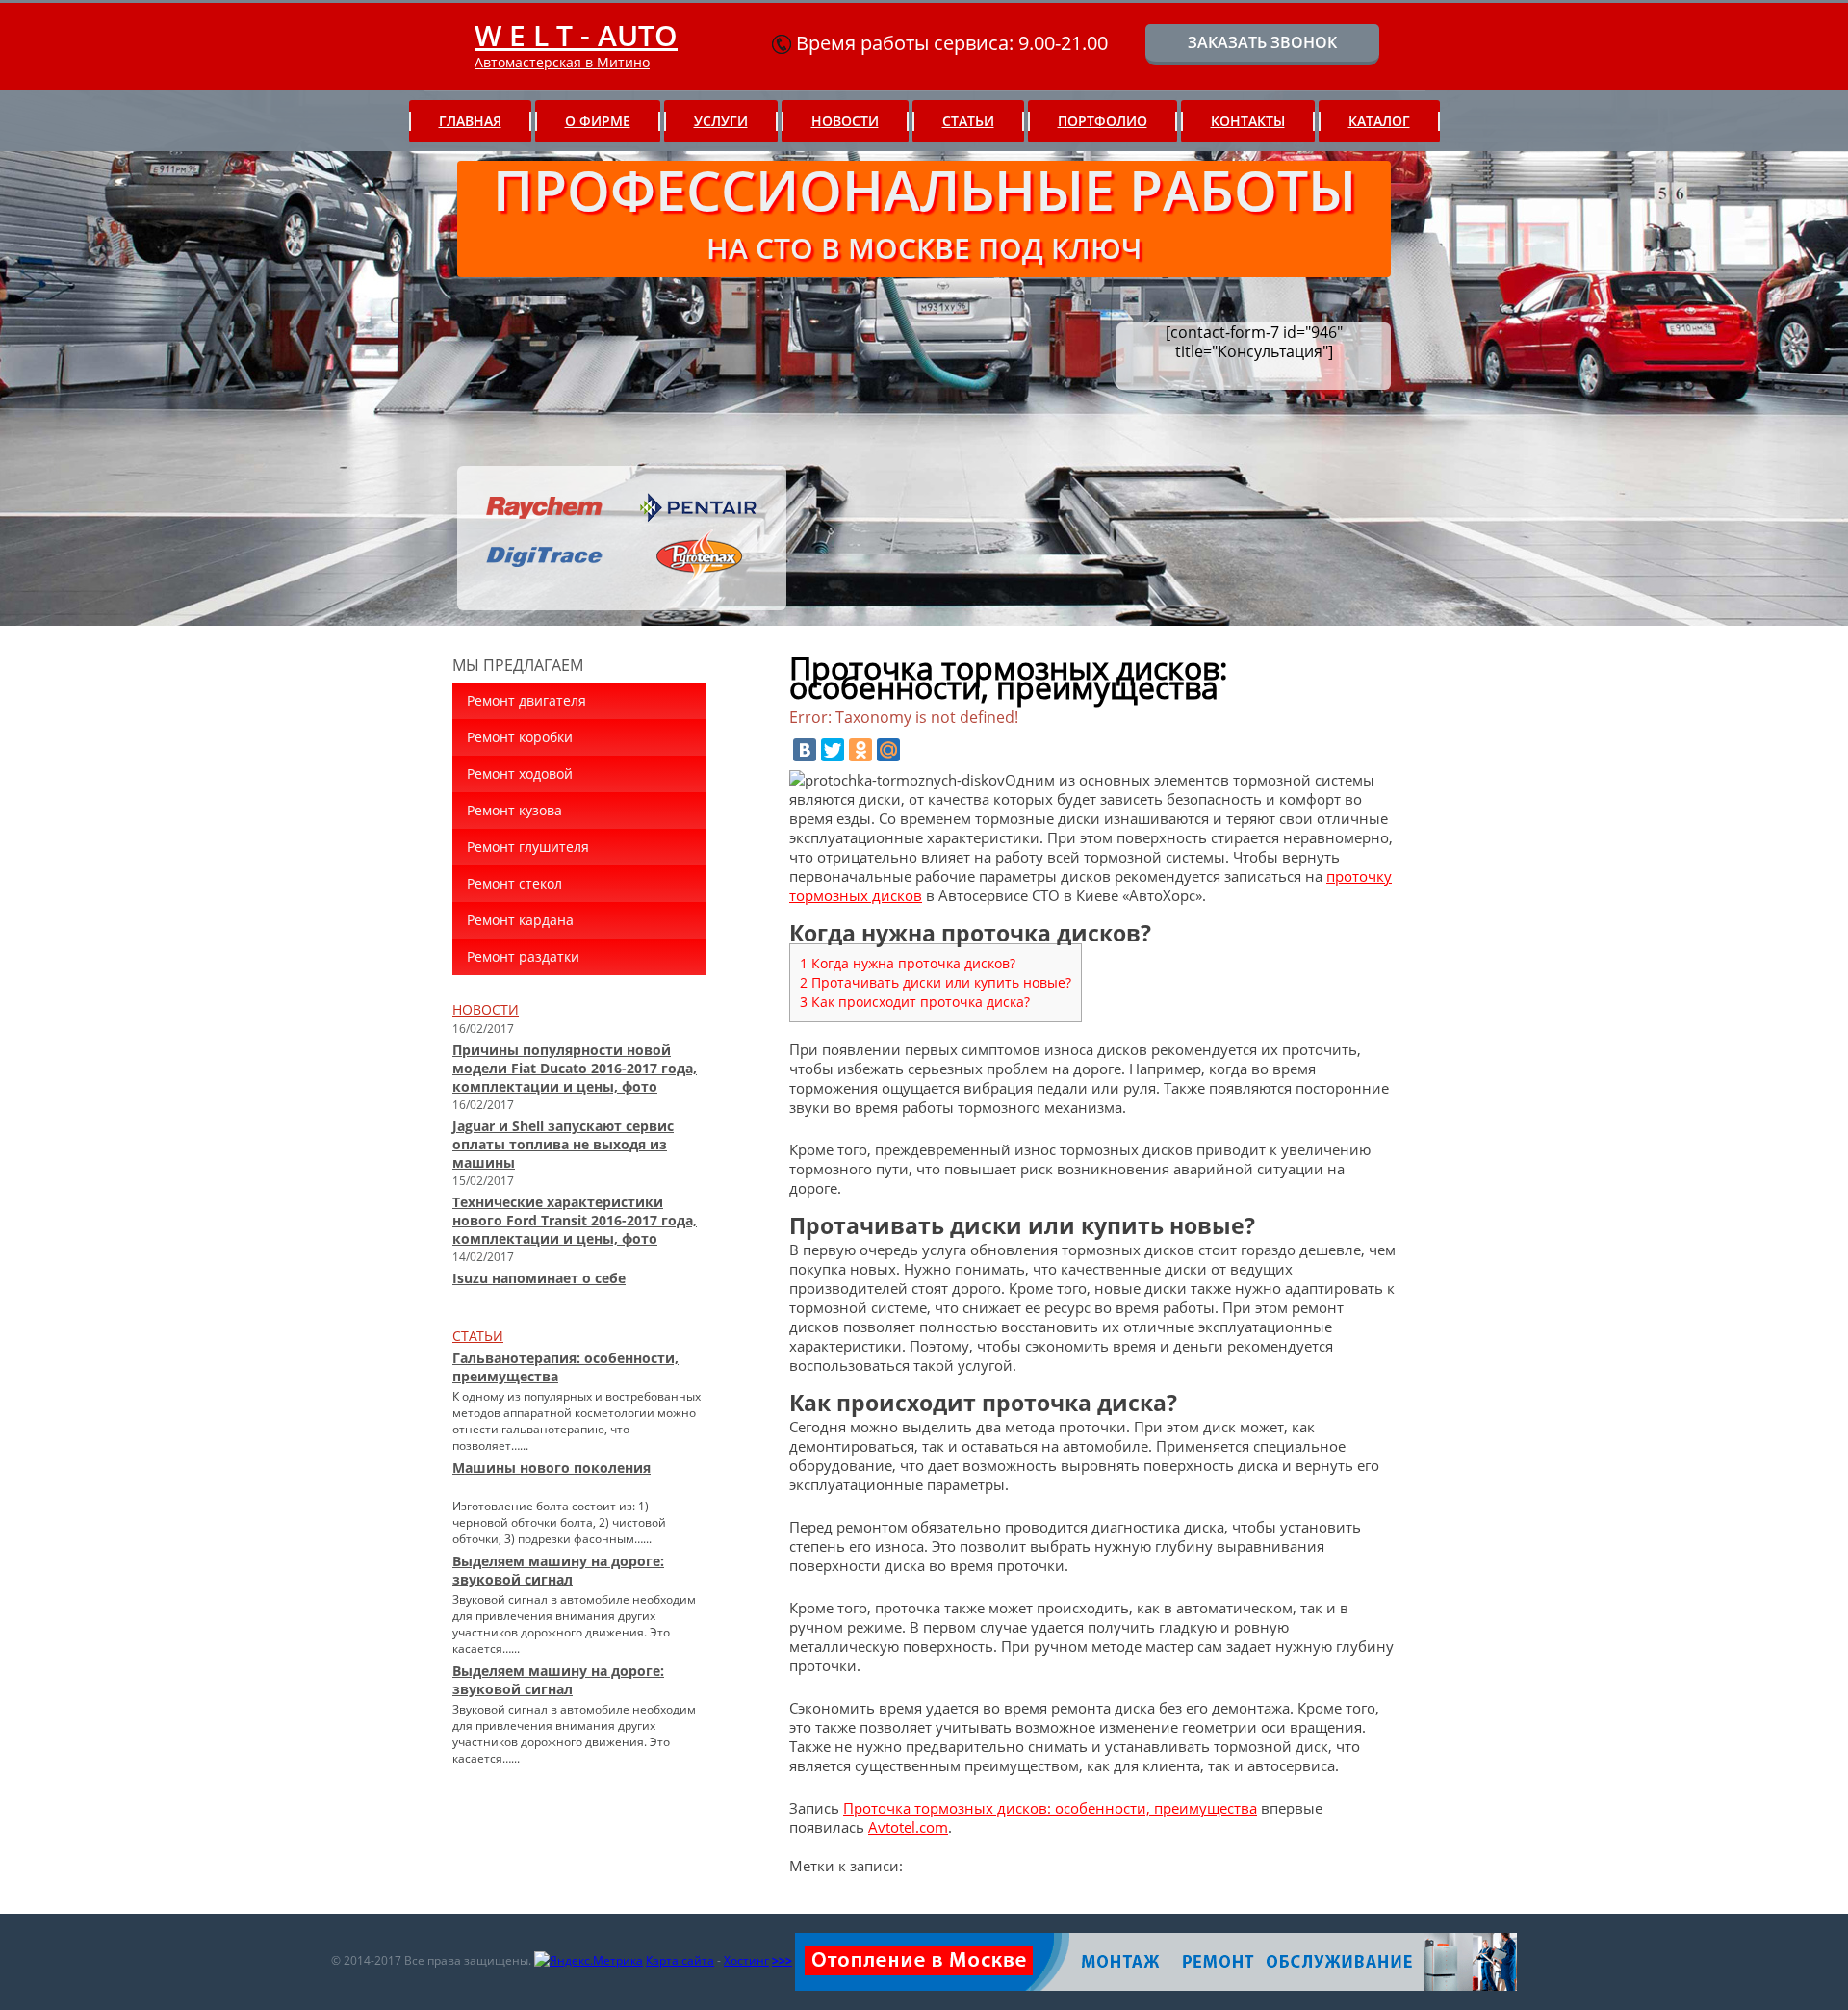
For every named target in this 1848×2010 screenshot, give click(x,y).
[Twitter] (833, 750)
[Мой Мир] (888, 750)
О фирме (598, 121)
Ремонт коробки (520, 737)
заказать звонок (1262, 42)
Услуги (721, 121)
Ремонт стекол (514, 883)
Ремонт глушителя (528, 847)
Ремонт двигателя (526, 700)
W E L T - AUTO (576, 35)
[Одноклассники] (860, 750)
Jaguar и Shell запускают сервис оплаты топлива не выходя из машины (563, 1144)
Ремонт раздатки (523, 956)
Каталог (1379, 121)
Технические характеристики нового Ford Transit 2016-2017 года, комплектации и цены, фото (575, 1220)
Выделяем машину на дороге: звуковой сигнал (558, 1570)
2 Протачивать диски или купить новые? (936, 982)
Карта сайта (680, 1960)
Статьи (968, 121)
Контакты (1248, 121)
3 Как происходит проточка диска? (915, 1002)
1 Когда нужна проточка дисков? (908, 963)
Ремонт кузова (514, 810)
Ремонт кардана (520, 920)
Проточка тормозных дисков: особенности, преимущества (1050, 1808)
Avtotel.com (908, 1827)
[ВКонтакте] (805, 750)
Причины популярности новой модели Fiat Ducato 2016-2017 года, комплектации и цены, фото (575, 1068)
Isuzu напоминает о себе (539, 1278)
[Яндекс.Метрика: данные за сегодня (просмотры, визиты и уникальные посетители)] (589, 1961)
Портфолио (1103, 121)
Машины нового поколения (552, 1468)
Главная (470, 121)
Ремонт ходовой (520, 773)
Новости (845, 121)
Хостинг (746, 1960)
